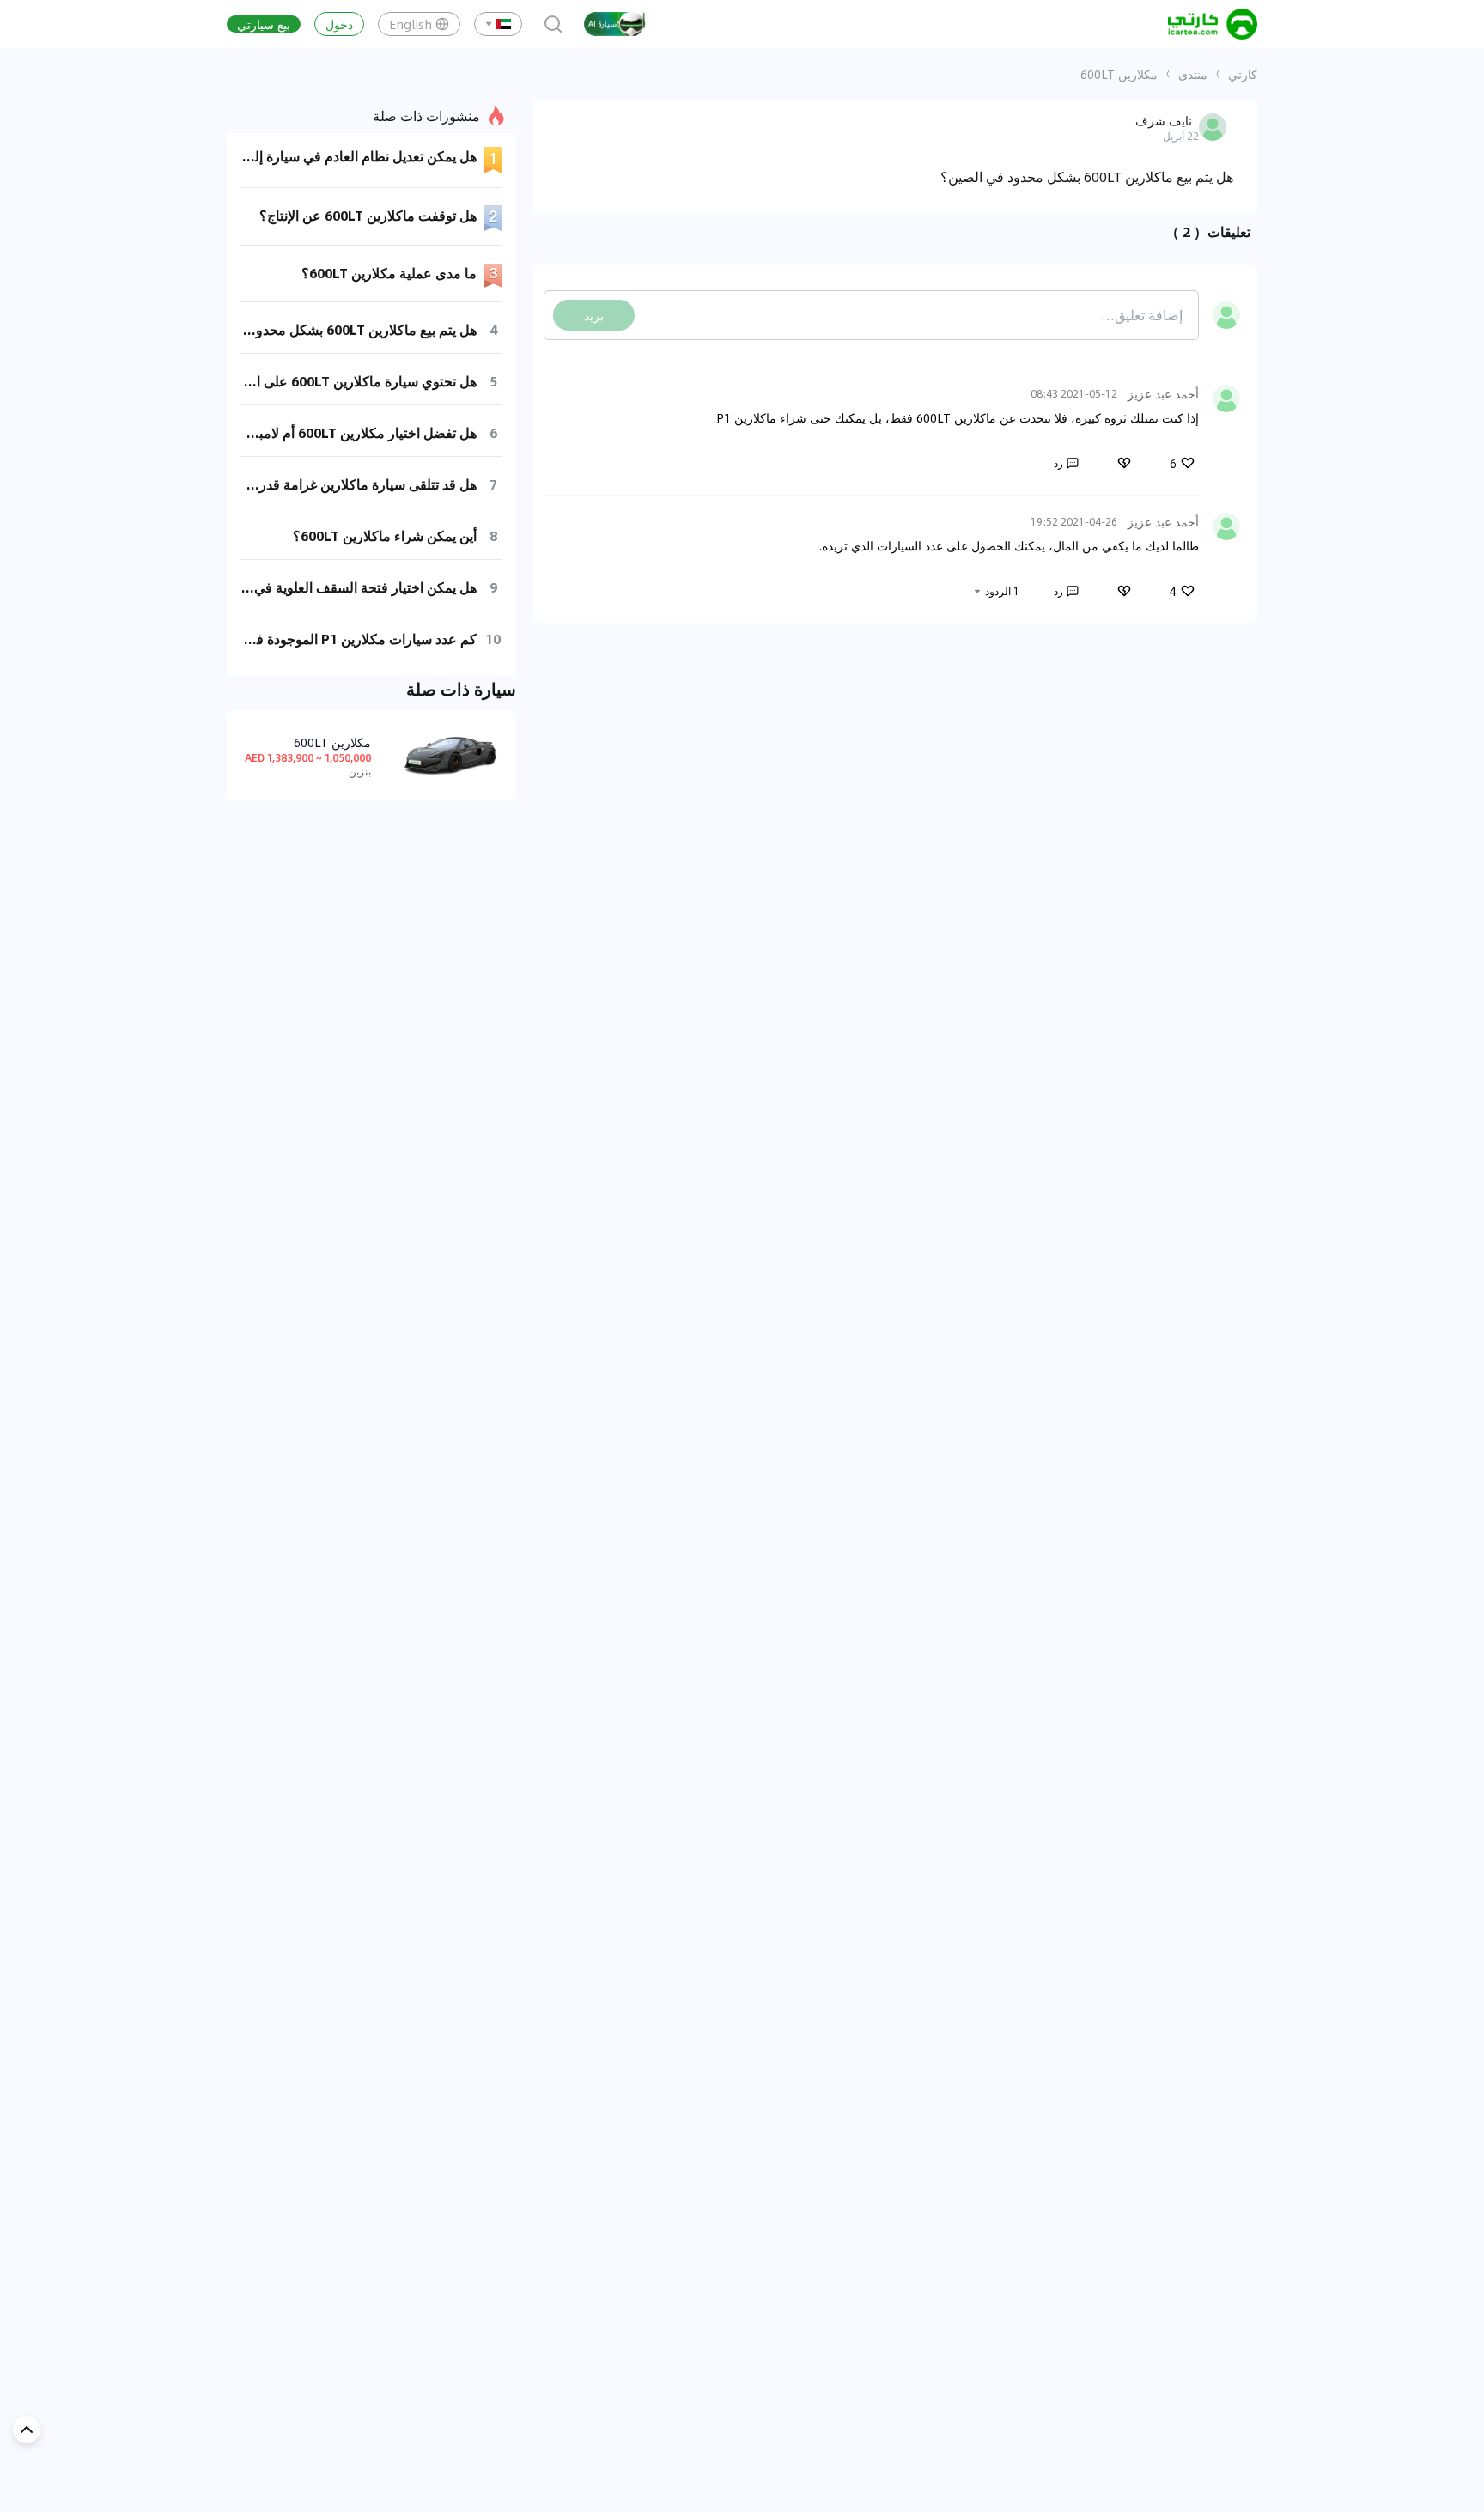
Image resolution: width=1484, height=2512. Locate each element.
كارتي (1243, 74)
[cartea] (1213, 24)
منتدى (1193, 74)
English (411, 24)
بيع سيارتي (264, 24)
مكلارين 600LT (1119, 74)
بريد (594, 315)
